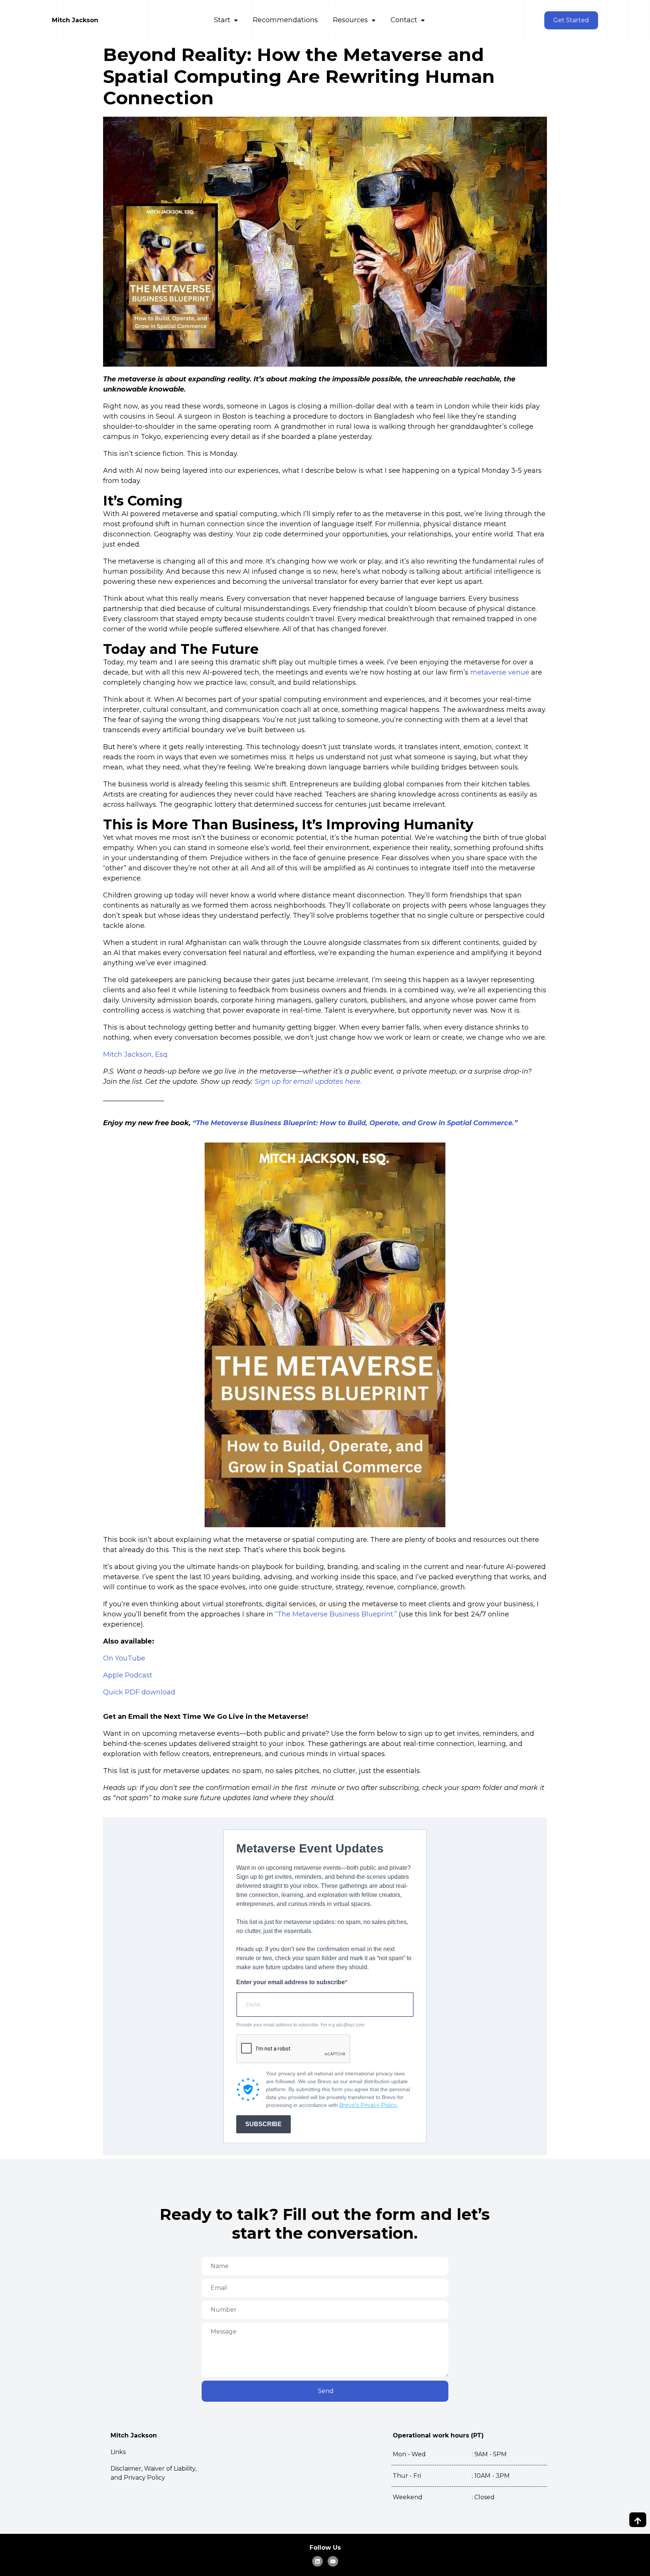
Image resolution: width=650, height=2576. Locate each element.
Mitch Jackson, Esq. (136, 1054)
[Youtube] (333, 2561)
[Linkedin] (317, 2561)
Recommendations (285, 20)
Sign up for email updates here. (308, 1082)
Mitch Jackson (75, 20)
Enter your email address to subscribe (291, 1982)
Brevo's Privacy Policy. (369, 2105)
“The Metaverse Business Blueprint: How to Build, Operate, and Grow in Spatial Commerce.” (355, 1123)
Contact (404, 20)
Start (222, 20)
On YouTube (124, 1658)
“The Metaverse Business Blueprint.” (336, 1614)
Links (118, 2452)
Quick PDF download (139, 1692)
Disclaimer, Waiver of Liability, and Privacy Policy (154, 2473)
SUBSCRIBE (263, 2124)
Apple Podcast (128, 1675)
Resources (350, 20)
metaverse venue (500, 672)
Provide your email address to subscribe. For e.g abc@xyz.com (300, 2025)
